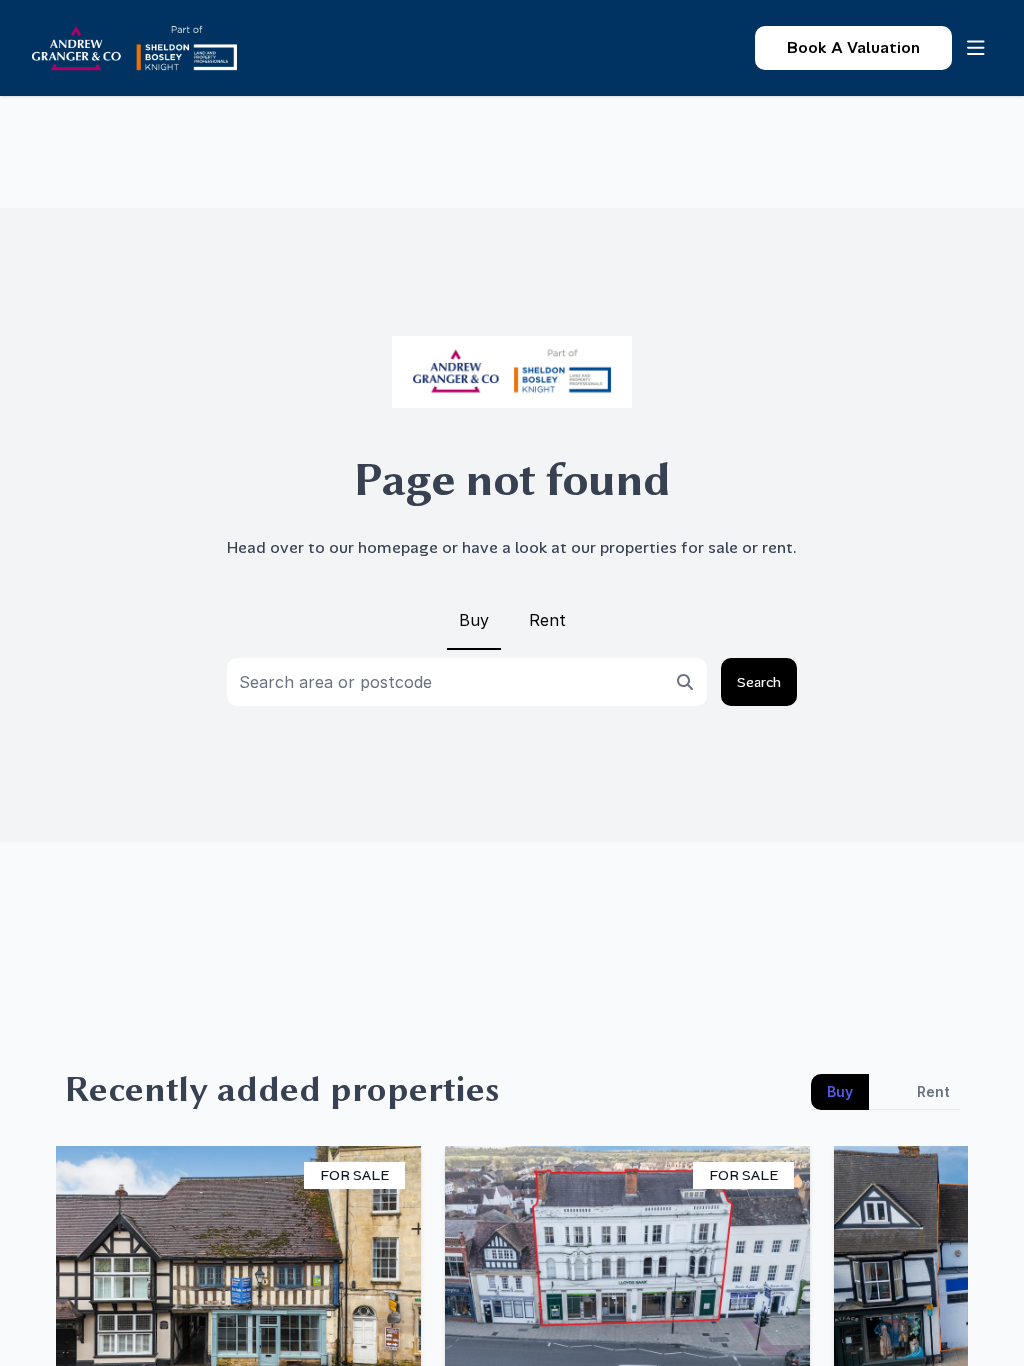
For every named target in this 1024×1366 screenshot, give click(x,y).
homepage (398, 547)
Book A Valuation (853, 47)
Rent (547, 620)
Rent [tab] (933, 1091)
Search (759, 682)
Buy (474, 620)
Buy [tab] (840, 1091)
